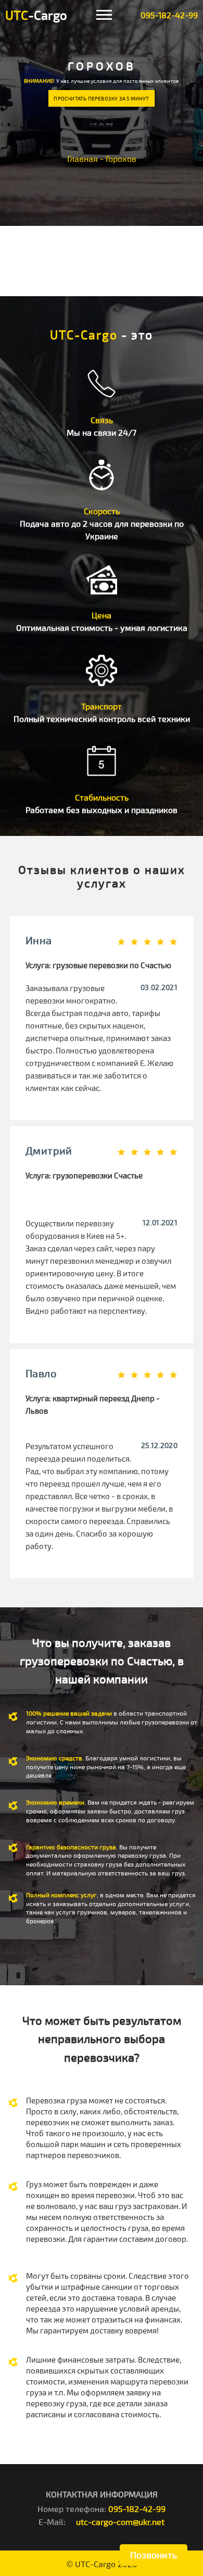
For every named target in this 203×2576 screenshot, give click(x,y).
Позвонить (154, 2555)
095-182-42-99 (169, 15)
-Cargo (36, 15)
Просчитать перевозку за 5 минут (101, 98)
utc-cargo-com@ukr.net (120, 2522)
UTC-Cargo (95, 2564)
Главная (83, 158)
